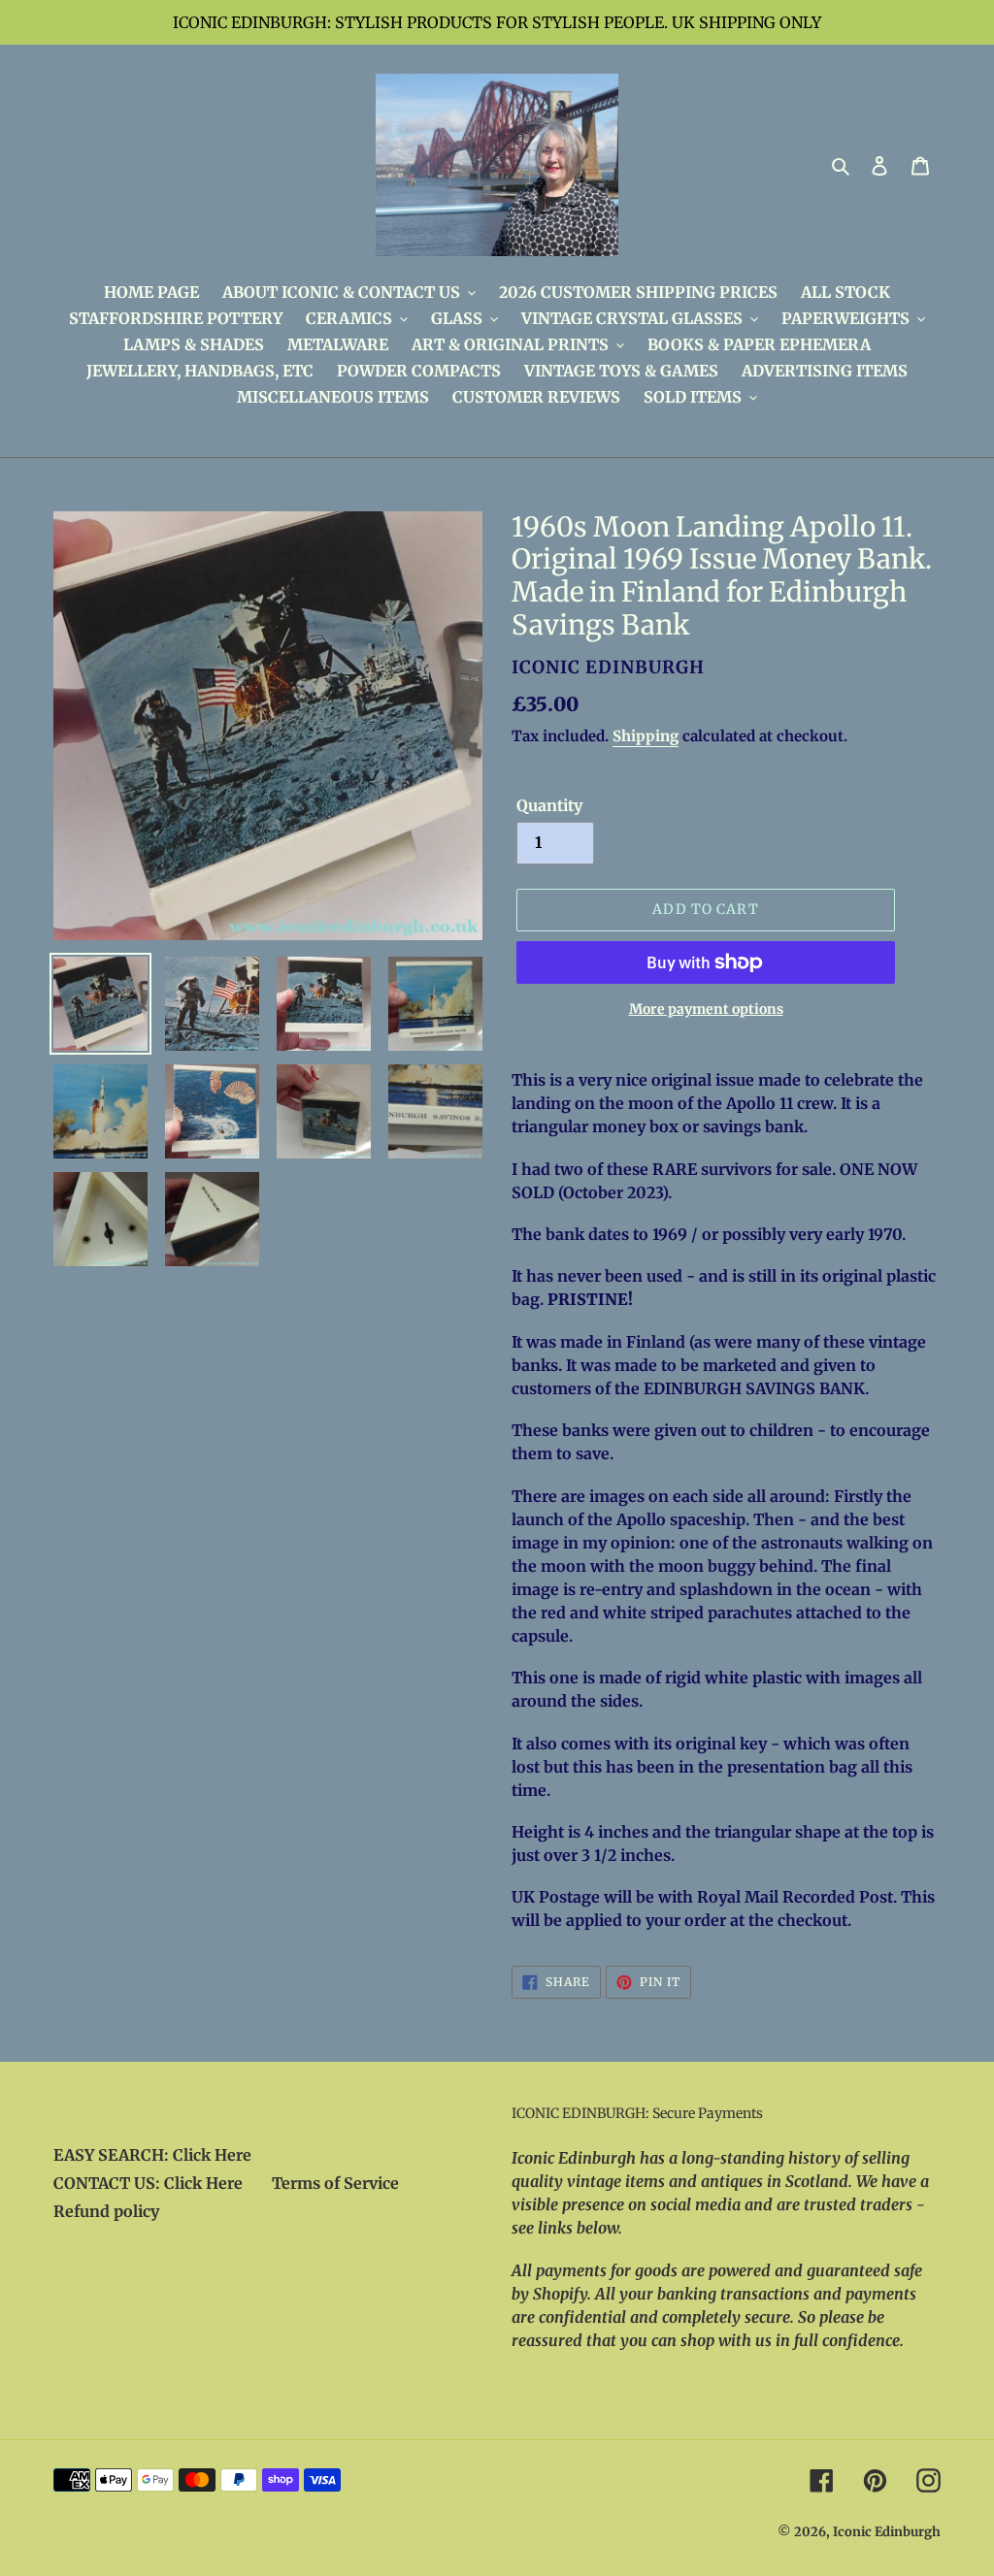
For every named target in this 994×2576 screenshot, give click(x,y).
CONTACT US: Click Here (148, 2183)
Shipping (646, 736)
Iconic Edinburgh (887, 2532)
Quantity (549, 805)
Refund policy (106, 2211)
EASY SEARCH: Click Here (152, 2155)
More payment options (706, 1009)
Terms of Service (335, 2183)
